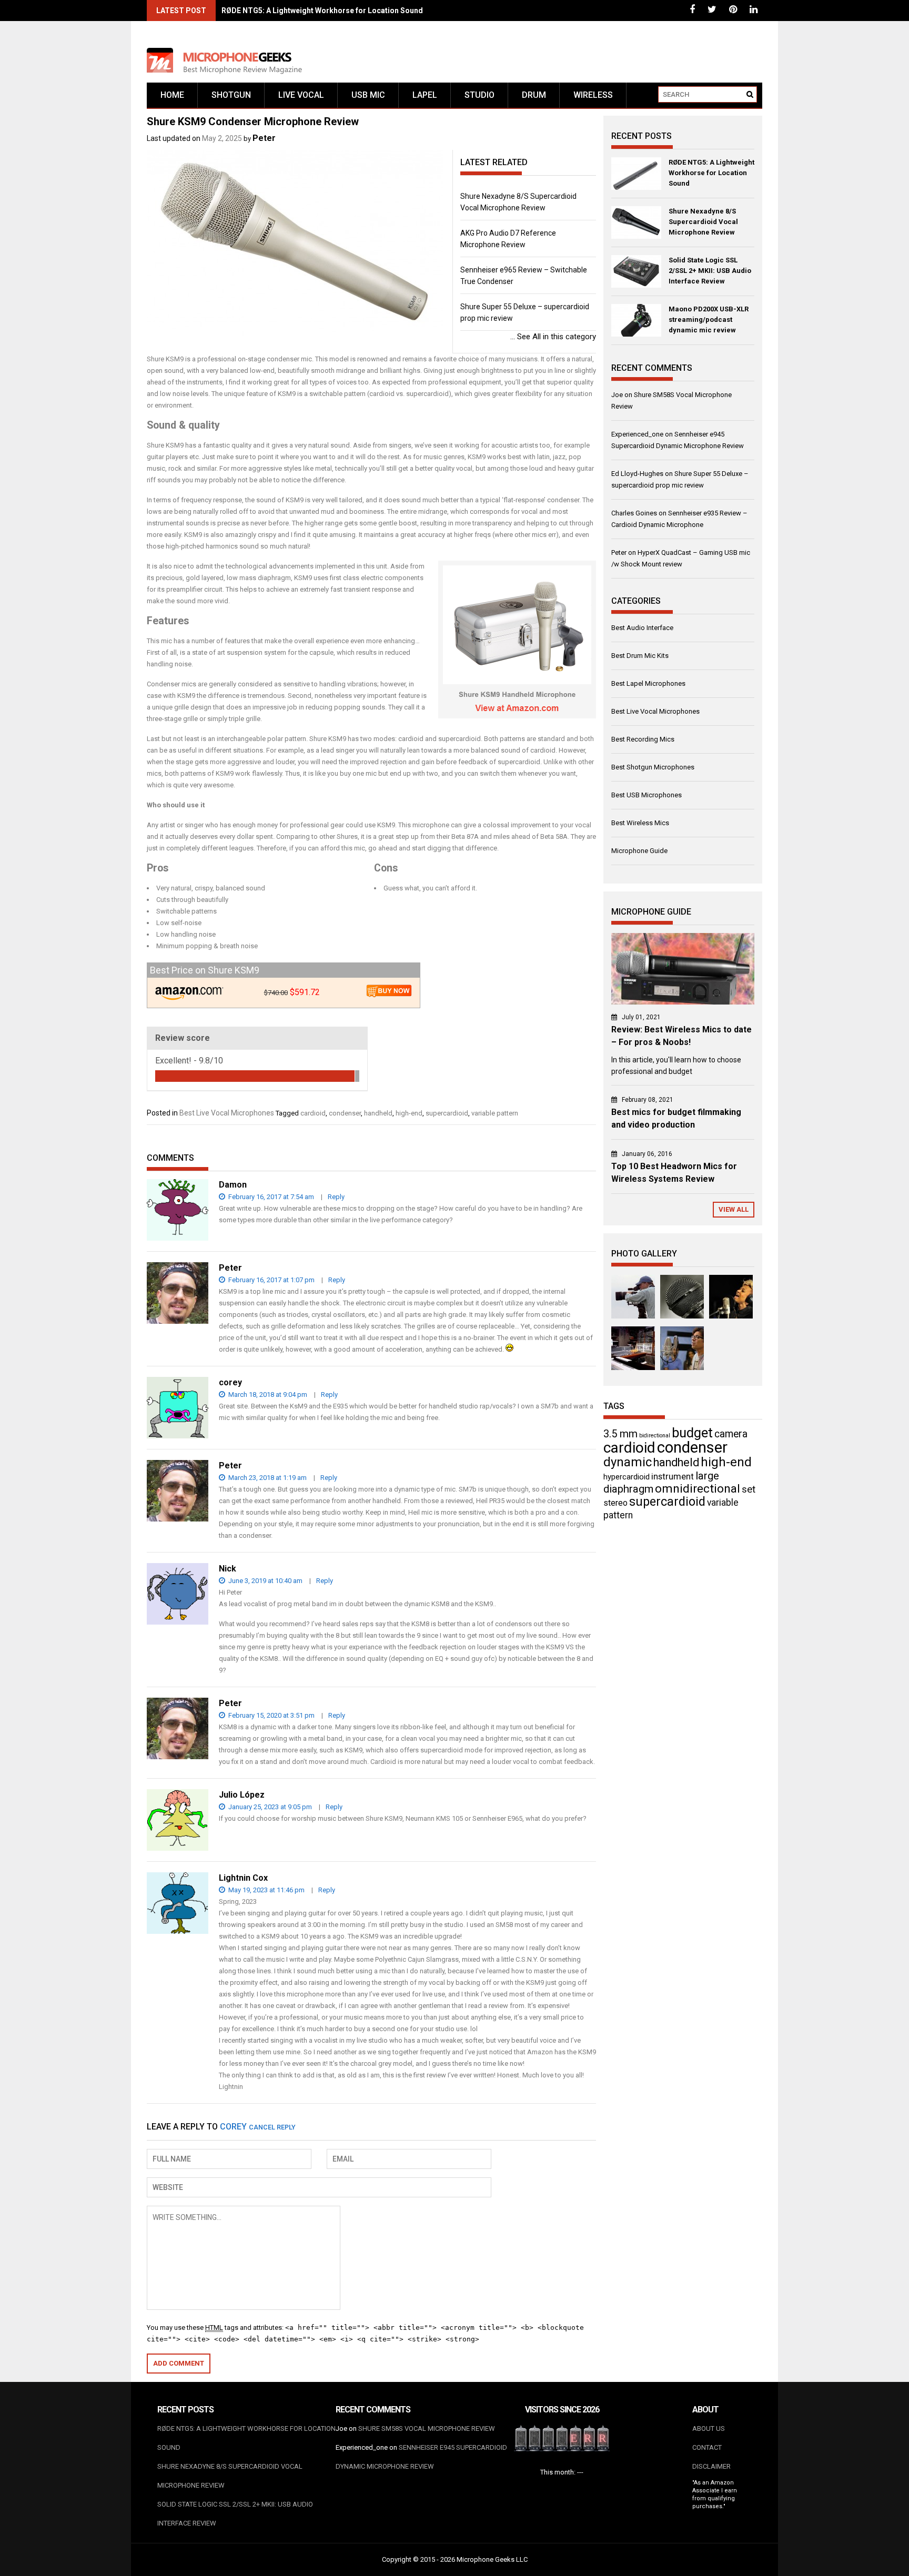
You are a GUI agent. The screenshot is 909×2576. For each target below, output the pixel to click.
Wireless (593, 95)
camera (731, 1434)
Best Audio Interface (642, 628)
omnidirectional (698, 1489)
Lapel (425, 95)
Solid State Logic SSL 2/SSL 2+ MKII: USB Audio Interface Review (710, 271)
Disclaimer (711, 2466)
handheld (378, 1113)
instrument (673, 1476)
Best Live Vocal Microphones (227, 1113)
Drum (534, 95)
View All (734, 1209)
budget (692, 1433)
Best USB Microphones (647, 795)
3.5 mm (620, 1434)
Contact (707, 2447)
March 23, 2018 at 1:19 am (267, 1478)
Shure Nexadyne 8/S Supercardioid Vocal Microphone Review (703, 222)
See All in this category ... (553, 337)
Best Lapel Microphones (648, 683)
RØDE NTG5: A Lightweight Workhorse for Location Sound (322, 11)
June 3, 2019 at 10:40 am (265, 1581)
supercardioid (447, 1113)
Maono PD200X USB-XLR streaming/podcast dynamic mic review (709, 320)
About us (709, 2428)
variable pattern (495, 1113)
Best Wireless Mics (640, 823)
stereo (615, 1503)
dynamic (628, 1462)
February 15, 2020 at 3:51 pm (271, 1715)
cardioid (313, 1113)
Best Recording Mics (643, 739)
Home (172, 95)
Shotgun (231, 95)
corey (233, 2127)
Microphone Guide (639, 851)
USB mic (368, 95)
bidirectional (655, 1436)
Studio (479, 95)
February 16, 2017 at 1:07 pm (271, 1280)
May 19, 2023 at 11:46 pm (266, 1890)
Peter (264, 138)
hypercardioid (627, 1477)
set (749, 1489)
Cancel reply (272, 2127)
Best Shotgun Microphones (653, 767)
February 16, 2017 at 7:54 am (270, 1197)
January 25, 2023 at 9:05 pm (269, 1807)
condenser (345, 1113)
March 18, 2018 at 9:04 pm (267, 1395)
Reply (336, 1197)
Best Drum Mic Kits (640, 656)
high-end (409, 1113)
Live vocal (301, 95)
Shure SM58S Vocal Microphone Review (427, 2428)
